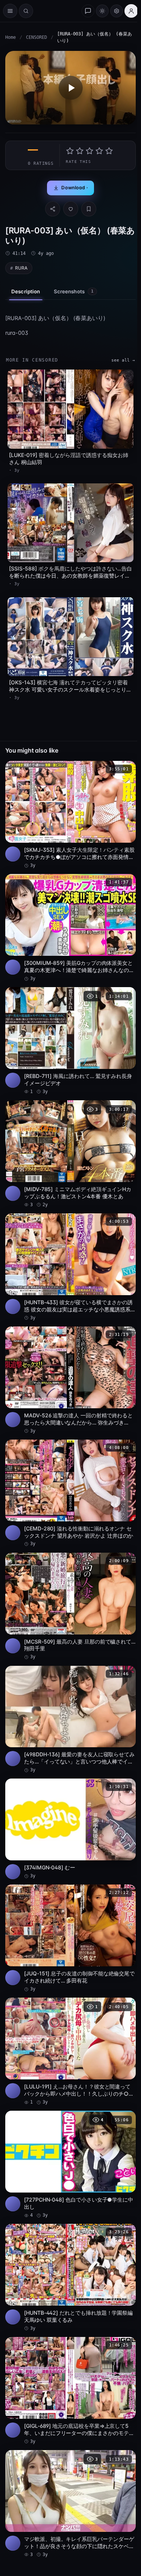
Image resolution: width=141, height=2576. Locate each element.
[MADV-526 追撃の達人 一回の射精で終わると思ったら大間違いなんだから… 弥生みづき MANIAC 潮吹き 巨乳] (70, 1380)
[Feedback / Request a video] (88, 11)
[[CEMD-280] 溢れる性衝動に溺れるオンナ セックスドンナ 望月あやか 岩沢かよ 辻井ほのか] (70, 1493)
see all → (123, 360)
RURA (21, 268)
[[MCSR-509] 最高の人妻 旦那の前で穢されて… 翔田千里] (70, 1607)
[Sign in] (131, 11)
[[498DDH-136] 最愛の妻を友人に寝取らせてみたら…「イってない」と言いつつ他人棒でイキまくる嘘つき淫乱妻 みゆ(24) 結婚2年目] (70, 1720)
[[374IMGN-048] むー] (70, 1829)
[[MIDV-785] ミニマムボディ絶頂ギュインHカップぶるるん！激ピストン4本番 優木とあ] (70, 1154)
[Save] (89, 209)
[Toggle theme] (102, 11)
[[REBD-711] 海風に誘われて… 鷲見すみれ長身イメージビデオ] (70, 1041)
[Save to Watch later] (126, 769)
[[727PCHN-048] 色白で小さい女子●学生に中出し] (70, 2165)
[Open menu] (10, 11)
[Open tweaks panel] (117, 11)
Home (11, 37)
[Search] (26, 11)
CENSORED (36, 37)
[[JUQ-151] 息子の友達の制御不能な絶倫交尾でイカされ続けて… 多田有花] (70, 1938)
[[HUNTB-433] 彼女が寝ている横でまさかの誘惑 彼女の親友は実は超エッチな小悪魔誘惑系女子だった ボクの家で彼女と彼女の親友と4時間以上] (70, 1267)
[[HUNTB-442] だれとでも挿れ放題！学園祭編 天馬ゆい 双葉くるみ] (70, 2278)
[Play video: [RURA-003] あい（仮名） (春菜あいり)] (70, 88)
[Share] (53, 209)
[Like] (71, 209)
